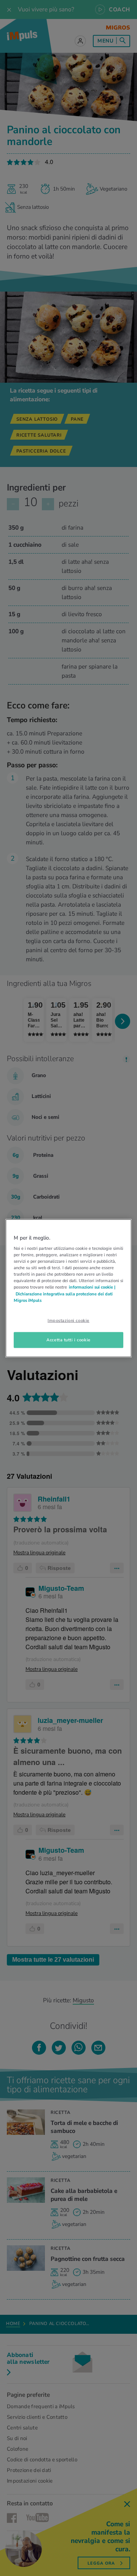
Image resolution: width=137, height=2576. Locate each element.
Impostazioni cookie (68, 1320)
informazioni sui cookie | (92, 1287)
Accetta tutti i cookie (68, 1339)
